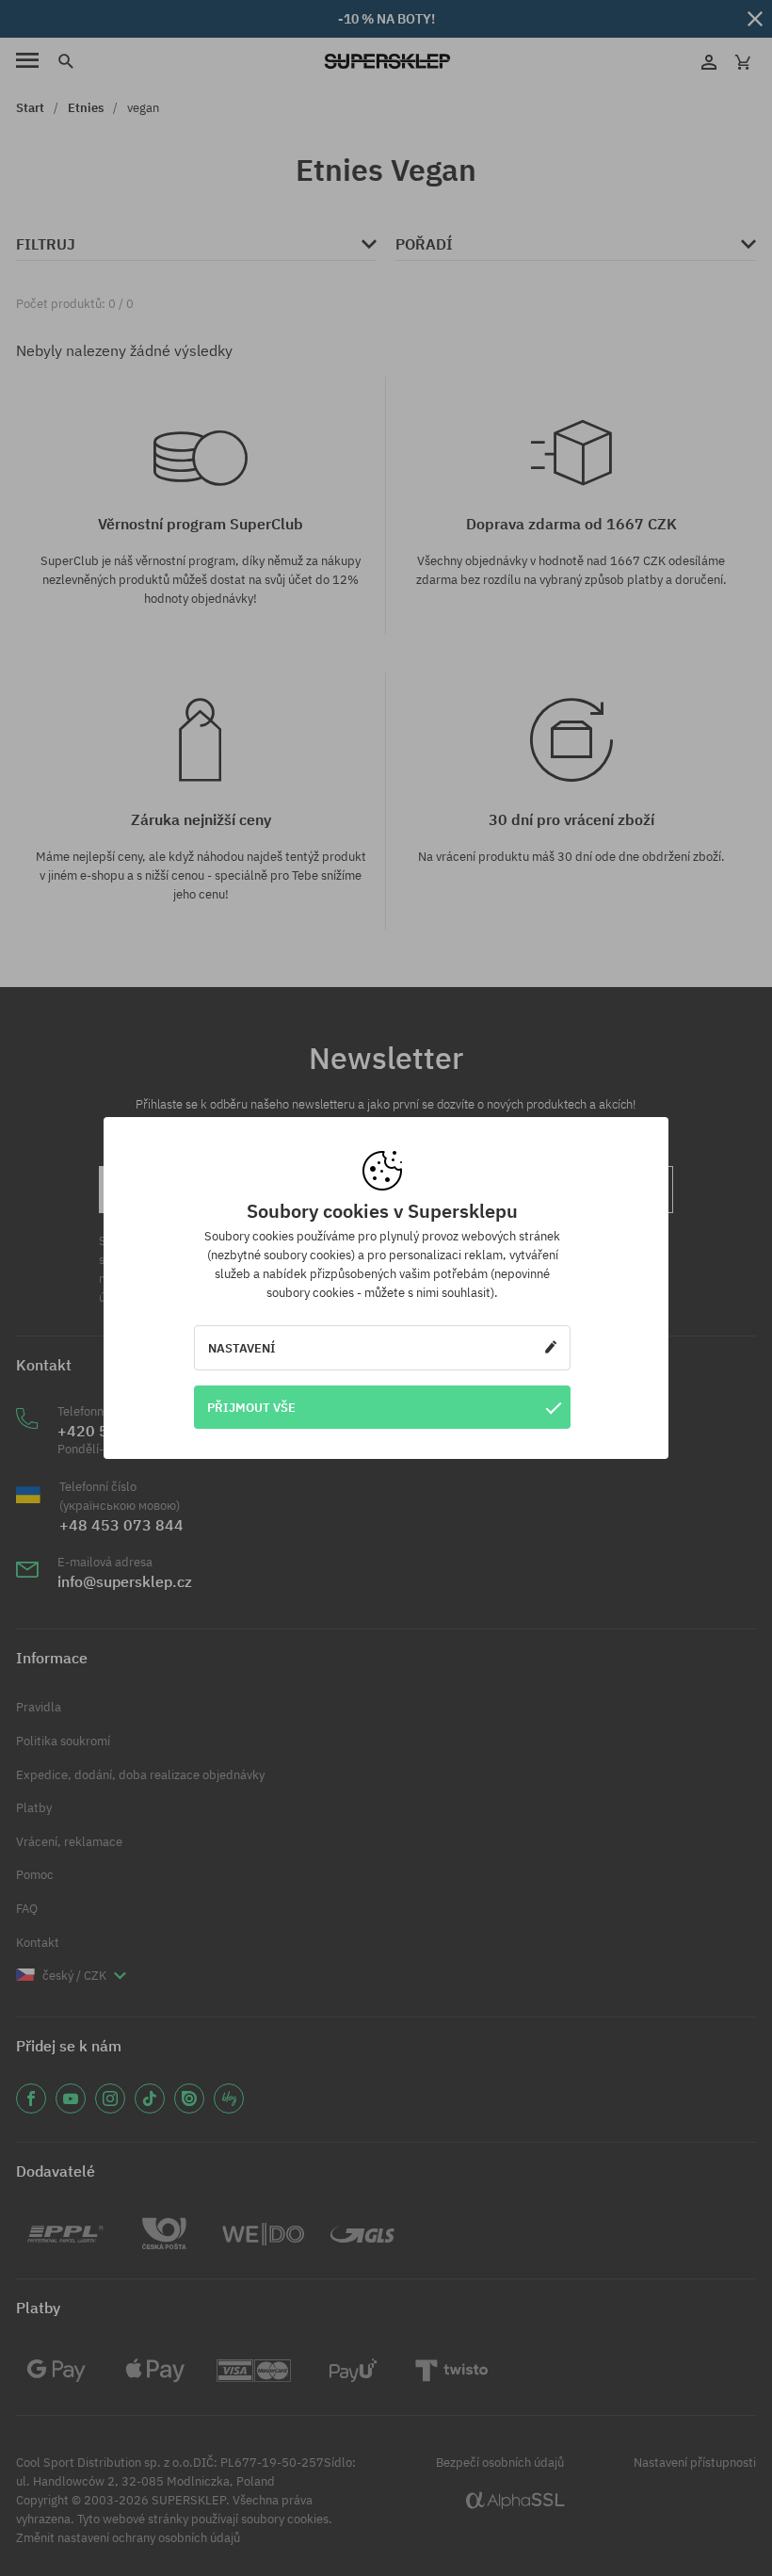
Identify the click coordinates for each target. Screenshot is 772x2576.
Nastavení (242, 1348)
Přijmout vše (251, 1407)
